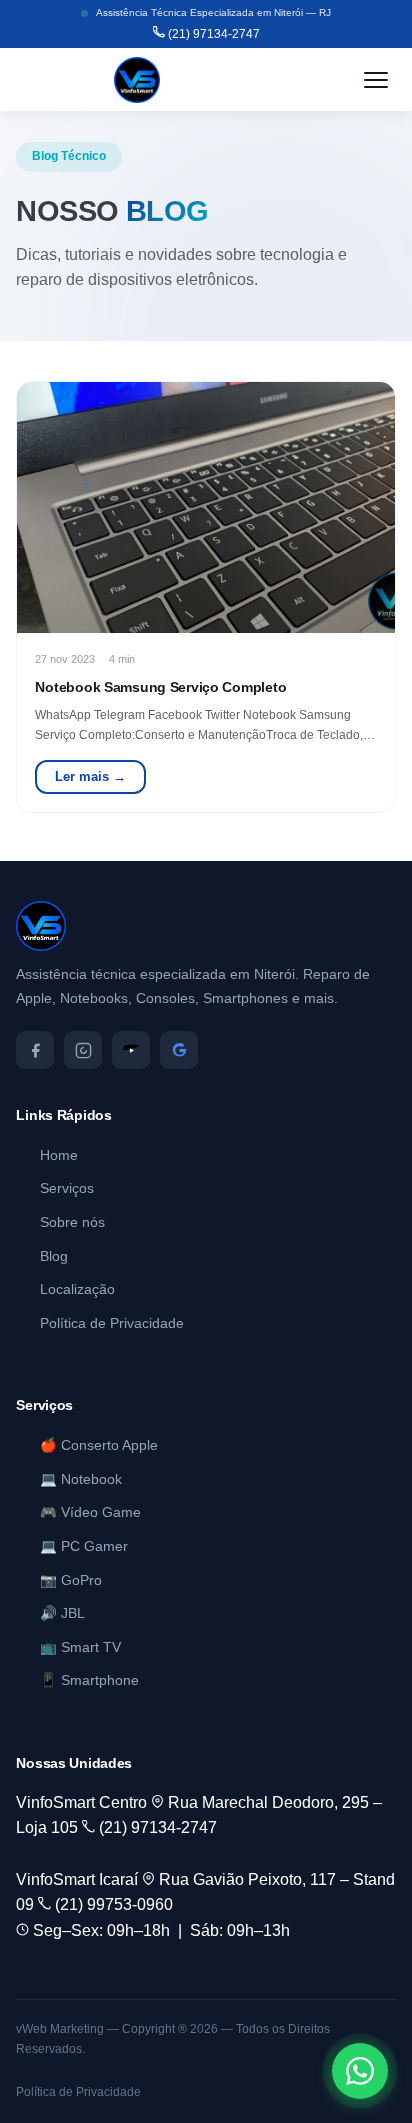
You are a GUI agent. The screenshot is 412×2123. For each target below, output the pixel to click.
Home (59, 1155)
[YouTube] (131, 1050)
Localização (77, 1289)
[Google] (179, 1050)
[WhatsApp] (360, 2071)
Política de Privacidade (112, 1323)
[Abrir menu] (376, 80)
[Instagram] (83, 1050)
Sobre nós (72, 1222)
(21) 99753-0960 (112, 1904)
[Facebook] (35, 1050)
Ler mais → (90, 776)
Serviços (67, 1188)
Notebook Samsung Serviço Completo (160, 687)
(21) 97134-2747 (212, 34)
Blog (54, 1256)
